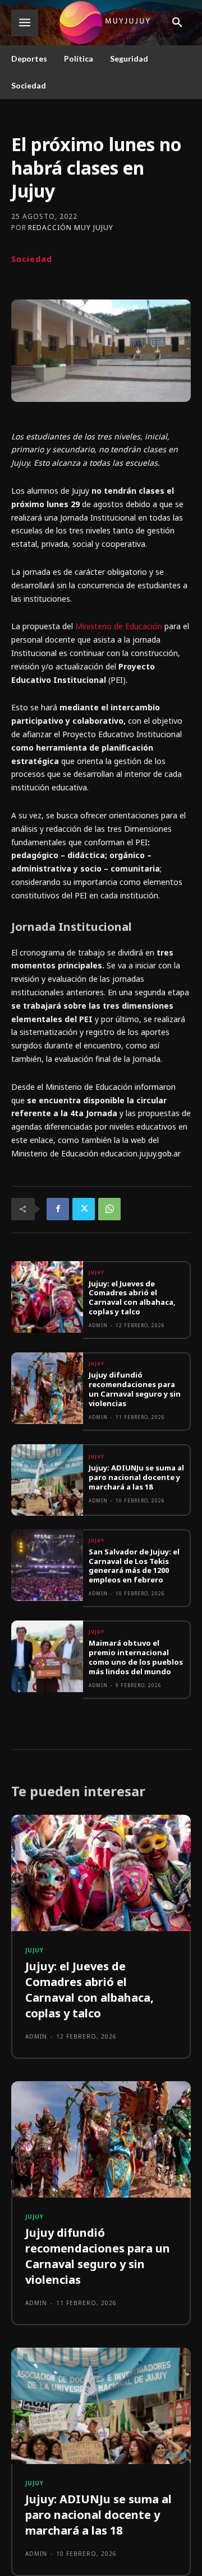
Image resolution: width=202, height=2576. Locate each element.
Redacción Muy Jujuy (71, 228)
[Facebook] (58, 1209)
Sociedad (32, 259)
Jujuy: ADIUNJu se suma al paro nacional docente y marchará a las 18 (136, 1477)
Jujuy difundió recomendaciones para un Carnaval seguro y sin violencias (135, 1389)
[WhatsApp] (109, 1209)
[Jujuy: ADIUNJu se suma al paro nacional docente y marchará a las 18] (47, 1480)
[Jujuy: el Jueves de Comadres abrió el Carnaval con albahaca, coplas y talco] (47, 1297)
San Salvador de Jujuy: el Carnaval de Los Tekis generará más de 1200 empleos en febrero (134, 1566)
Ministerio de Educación (119, 626)
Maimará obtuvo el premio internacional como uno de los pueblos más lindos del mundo (136, 1657)
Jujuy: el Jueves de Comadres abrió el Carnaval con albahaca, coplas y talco (132, 1298)
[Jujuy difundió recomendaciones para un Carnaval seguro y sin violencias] (47, 1388)
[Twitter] (84, 1209)
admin (98, 1325)
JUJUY (97, 1272)
